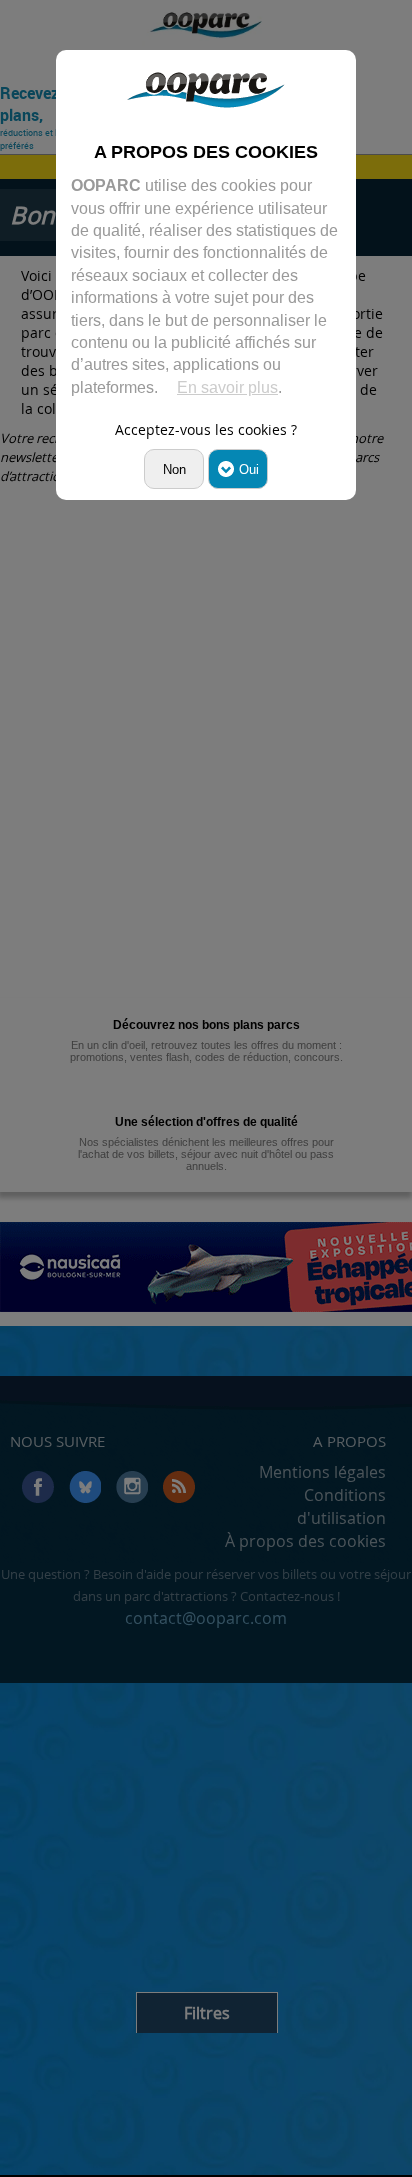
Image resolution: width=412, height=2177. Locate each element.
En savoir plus (227, 387)
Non (174, 469)
